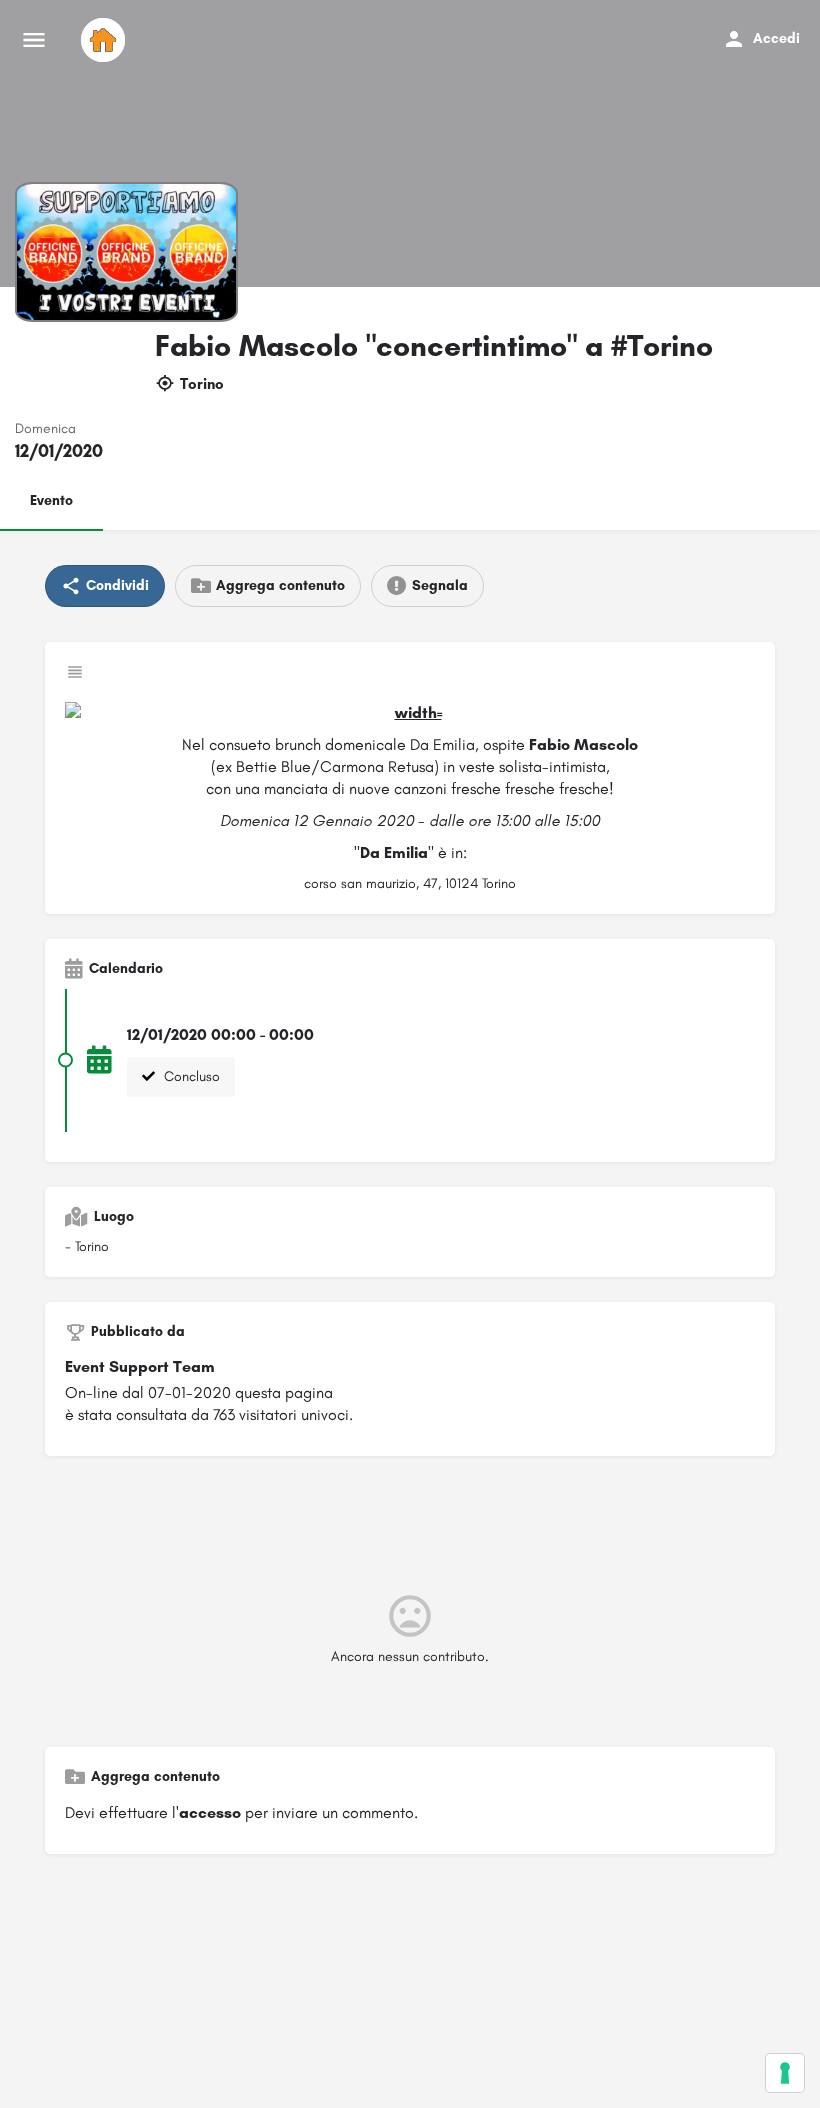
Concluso (190, 1076)
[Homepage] (105, 40)
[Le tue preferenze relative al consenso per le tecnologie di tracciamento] (785, 2073)
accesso (210, 1812)
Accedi (776, 38)
